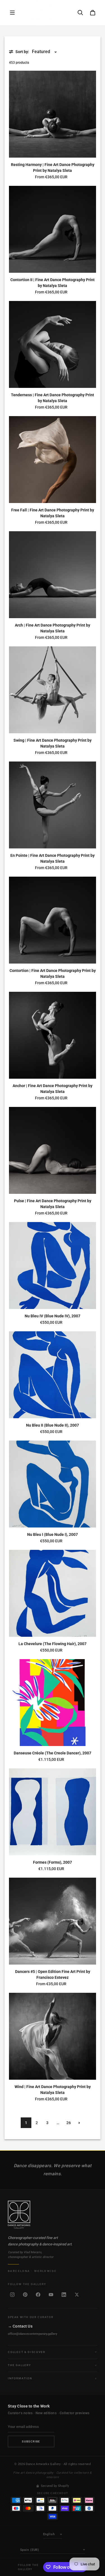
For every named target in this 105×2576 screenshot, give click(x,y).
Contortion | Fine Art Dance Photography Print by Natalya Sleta (53, 973)
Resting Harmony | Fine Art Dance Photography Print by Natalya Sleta (53, 168)
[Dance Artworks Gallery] (53, 2215)
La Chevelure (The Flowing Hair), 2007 (53, 1644)
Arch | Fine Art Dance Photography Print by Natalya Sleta (53, 628)
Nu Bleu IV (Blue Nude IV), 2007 (53, 1316)
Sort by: (22, 52)
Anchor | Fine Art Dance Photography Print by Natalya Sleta (53, 1089)
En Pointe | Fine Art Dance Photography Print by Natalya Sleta (53, 858)
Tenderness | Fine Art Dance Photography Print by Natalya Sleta (53, 398)
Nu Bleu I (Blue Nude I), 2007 (53, 1534)
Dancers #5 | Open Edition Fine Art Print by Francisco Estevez (53, 1974)
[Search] (80, 13)
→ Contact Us (20, 2326)
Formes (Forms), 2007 (53, 1862)
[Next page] (79, 2123)
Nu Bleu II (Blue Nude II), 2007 (53, 1425)
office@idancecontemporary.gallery (32, 2334)
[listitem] (12, 2295)
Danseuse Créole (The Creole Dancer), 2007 (53, 1753)
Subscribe (31, 2441)
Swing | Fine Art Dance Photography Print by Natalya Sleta (53, 743)
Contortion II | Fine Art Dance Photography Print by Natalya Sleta (53, 283)
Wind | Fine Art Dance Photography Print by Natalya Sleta (53, 2090)
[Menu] (12, 13)
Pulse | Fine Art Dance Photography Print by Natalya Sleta (53, 1204)
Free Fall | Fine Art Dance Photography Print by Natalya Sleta (53, 513)
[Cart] (93, 13)
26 (69, 2123)
